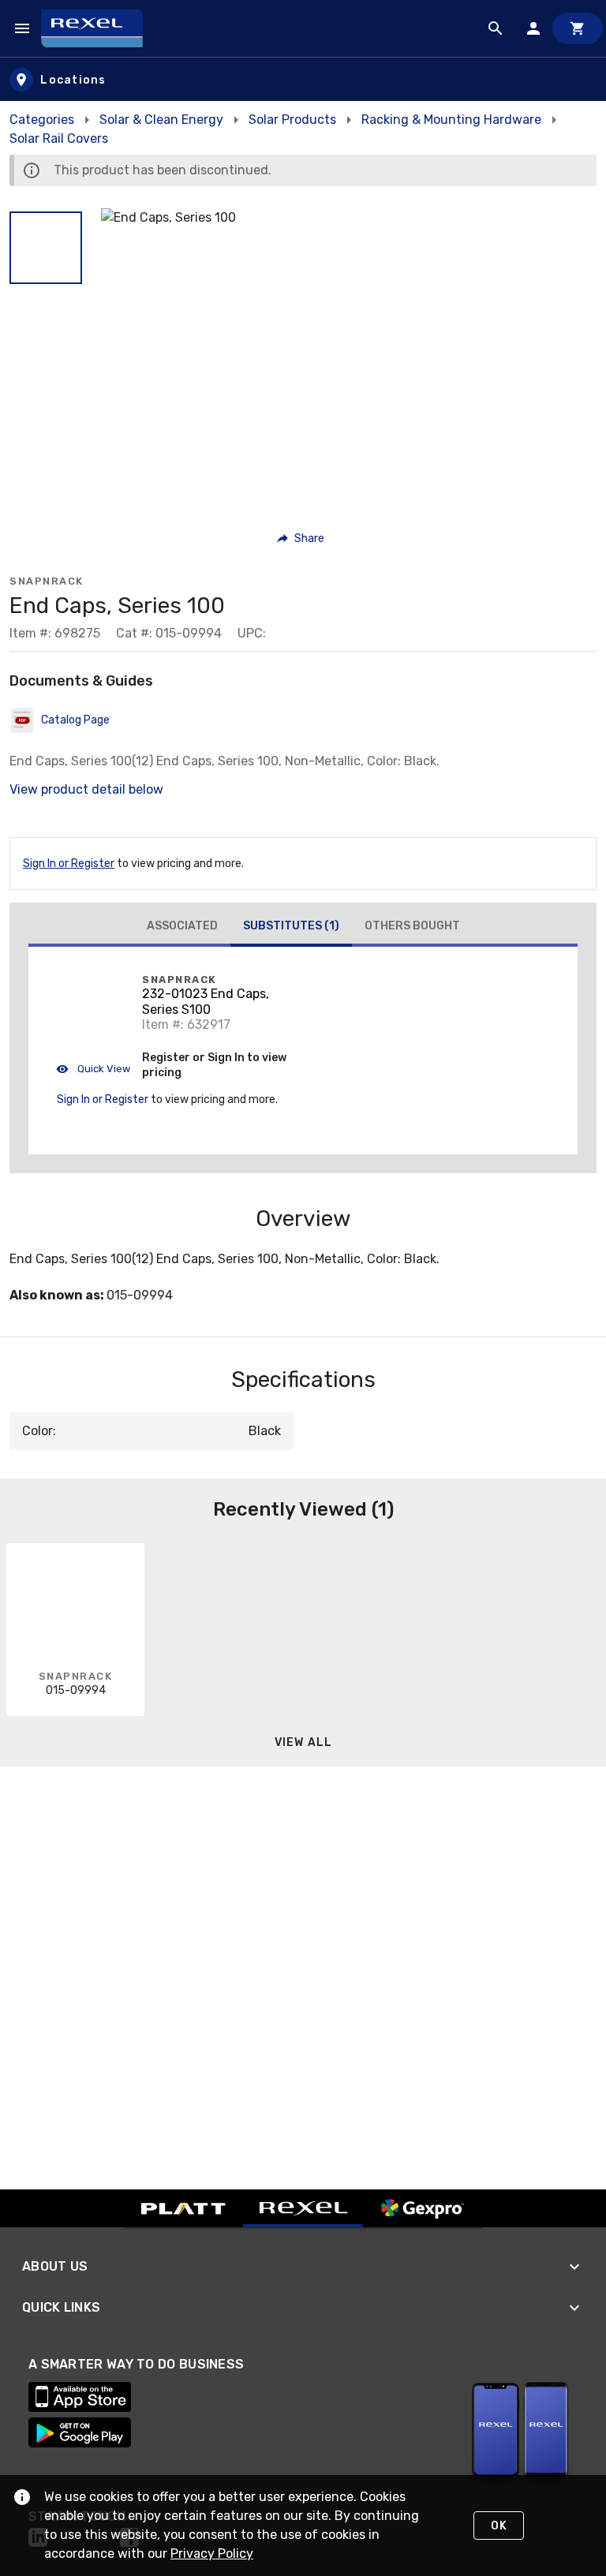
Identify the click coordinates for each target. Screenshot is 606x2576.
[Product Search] (496, 28)
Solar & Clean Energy (161, 120)
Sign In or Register (69, 864)
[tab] (182, 926)
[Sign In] (533, 28)
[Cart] (578, 28)
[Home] (99, 28)
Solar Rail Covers (59, 138)
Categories (42, 120)
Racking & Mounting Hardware (451, 120)
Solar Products (292, 120)
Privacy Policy (212, 2554)
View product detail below (86, 789)
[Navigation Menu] (22, 28)
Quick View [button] (103, 1069)
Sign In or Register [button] (103, 1099)
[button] (46, 248)
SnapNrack (47, 581)
